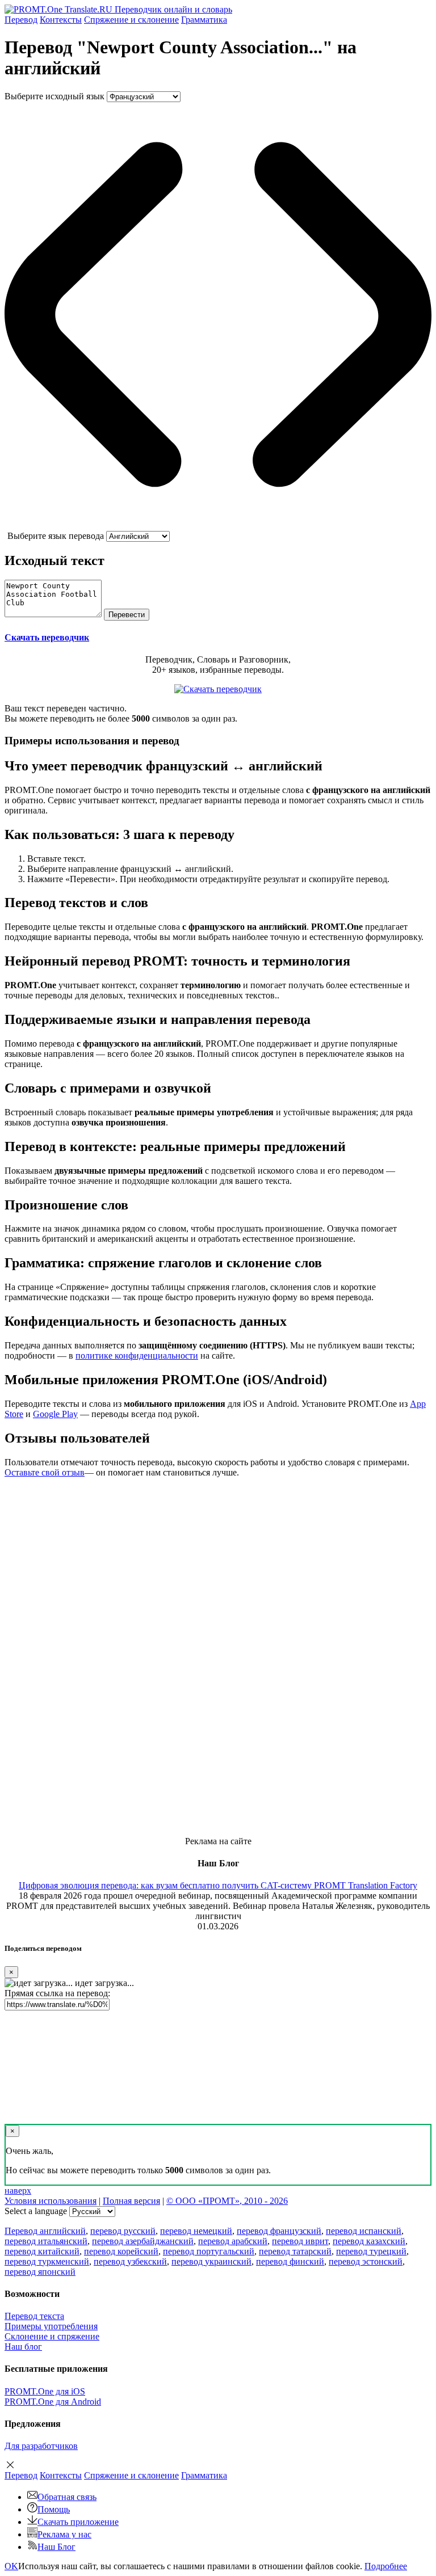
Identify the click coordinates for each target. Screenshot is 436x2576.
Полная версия (131, 2201)
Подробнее (386, 2566)
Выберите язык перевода (56, 536)
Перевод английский (45, 2231)
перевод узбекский (130, 2261)
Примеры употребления (51, 2326)
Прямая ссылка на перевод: (57, 1993)
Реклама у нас (64, 2534)
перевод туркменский (47, 2261)
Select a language (36, 2211)
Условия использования (51, 2201)
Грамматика (204, 20)
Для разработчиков (41, 2446)
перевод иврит (300, 2241)
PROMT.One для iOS (45, 2391)
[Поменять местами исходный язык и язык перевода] (218, 526)
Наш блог (23, 2347)
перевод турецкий (371, 2251)
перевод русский (123, 2231)
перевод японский (40, 2272)
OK (11, 2566)
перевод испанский (364, 2231)
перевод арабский (233, 2241)
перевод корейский (121, 2251)
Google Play (55, 1414)
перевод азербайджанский (143, 2241)
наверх (18, 2191)
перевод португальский (209, 2251)
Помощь (54, 2509)
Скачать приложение (78, 2522)
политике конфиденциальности (137, 1356)
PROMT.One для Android (53, 2402)
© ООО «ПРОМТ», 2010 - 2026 (227, 2201)
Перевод (21, 20)
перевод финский (290, 2261)
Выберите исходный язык (54, 96)
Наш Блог (56, 2547)
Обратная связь (67, 2497)
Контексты (61, 20)
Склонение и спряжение (52, 2336)
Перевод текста (34, 2316)
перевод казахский (369, 2241)
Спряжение (131, 20)
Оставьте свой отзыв (45, 1472)
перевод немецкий (196, 2231)
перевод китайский (42, 2251)
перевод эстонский (366, 2261)
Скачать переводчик (47, 637)
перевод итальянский (46, 2241)
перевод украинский (211, 2261)
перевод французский (279, 2231)
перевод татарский (295, 2251)
